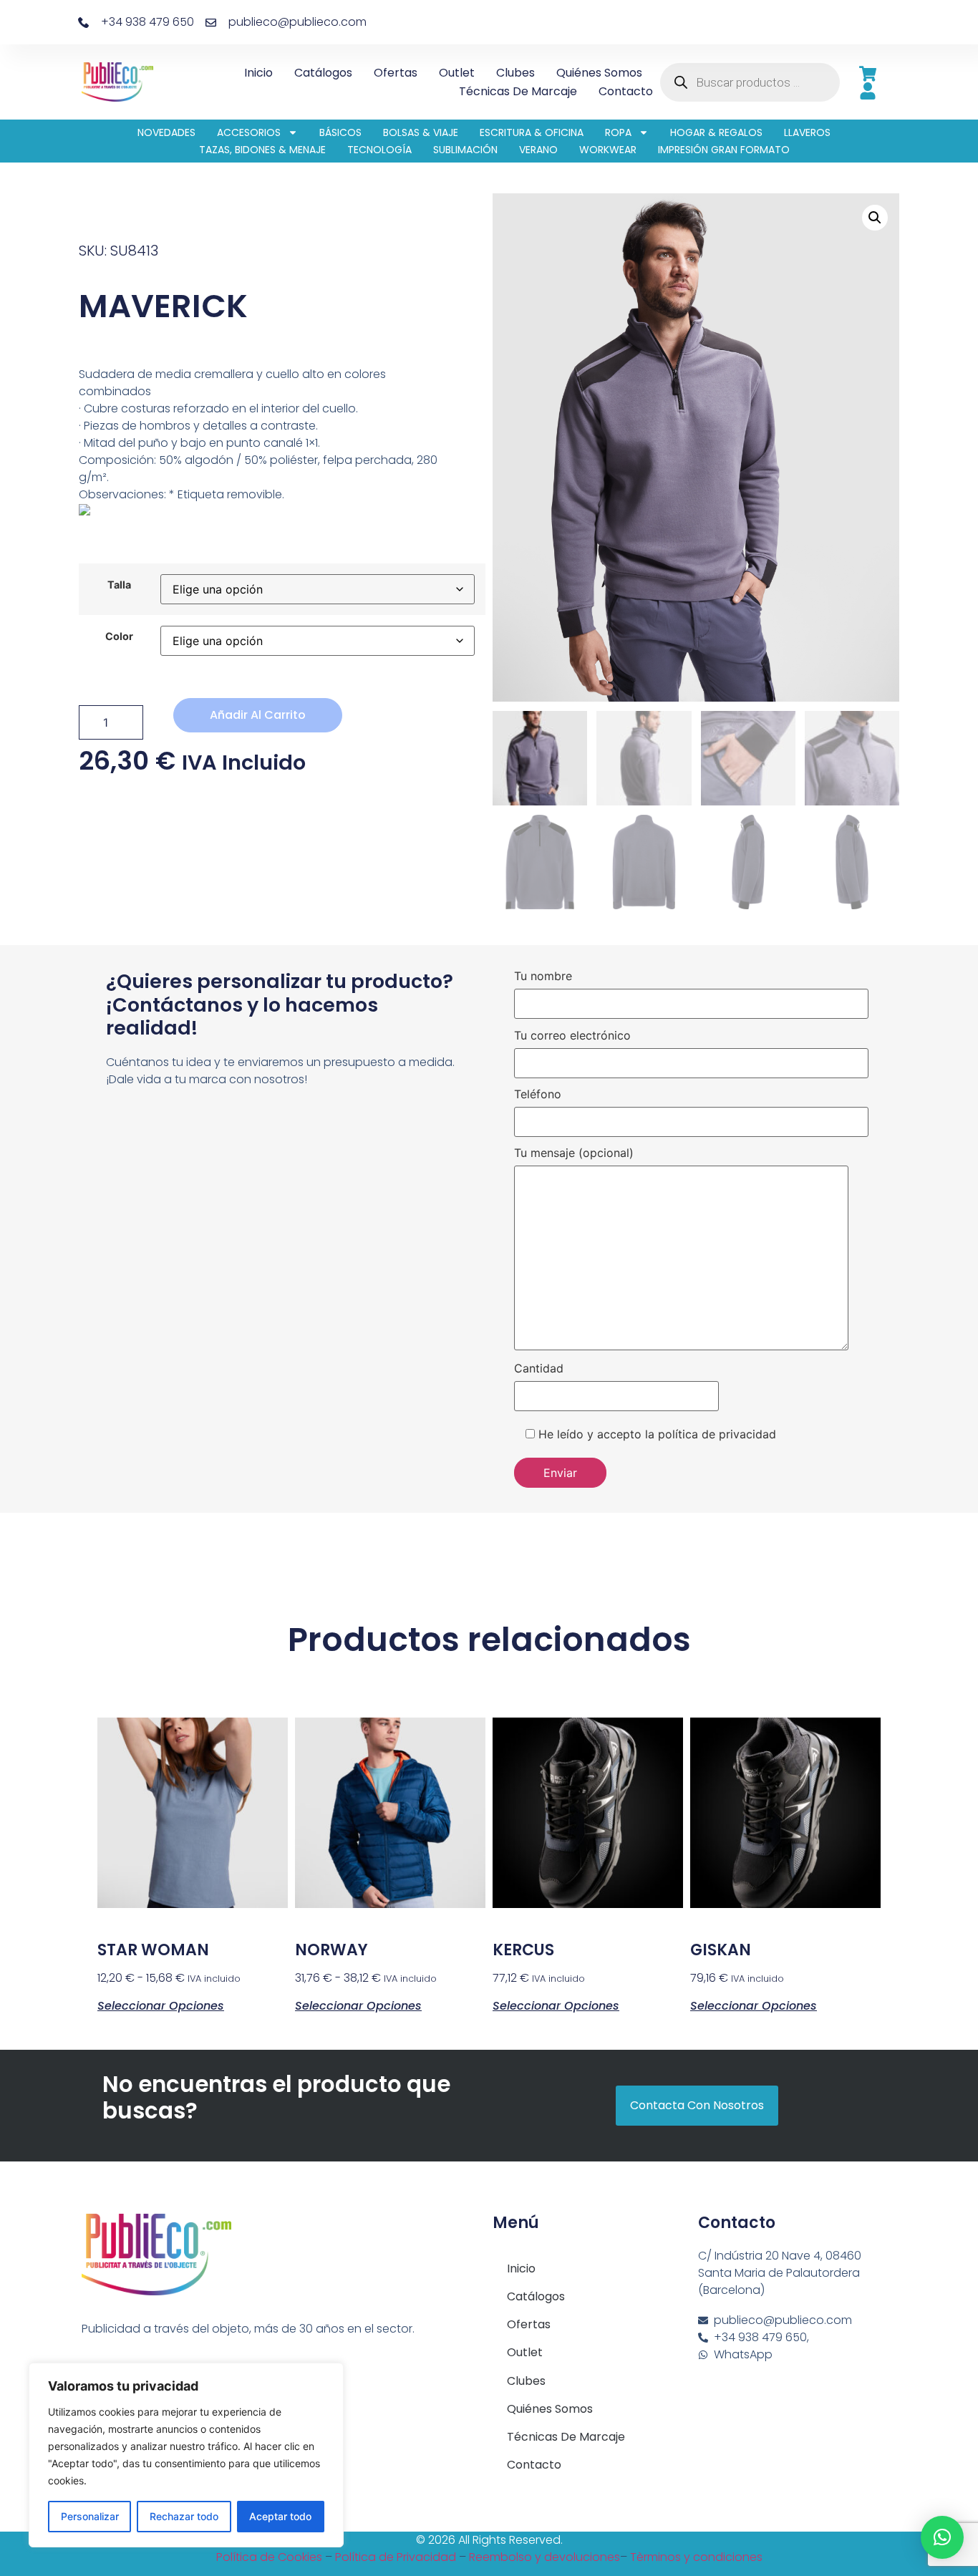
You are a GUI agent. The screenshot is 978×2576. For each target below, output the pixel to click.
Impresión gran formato (724, 150)
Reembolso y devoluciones (544, 2557)
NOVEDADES (166, 132)
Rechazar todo (184, 2516)
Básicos (340, 132)
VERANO (538, 150)
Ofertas (396, 73)
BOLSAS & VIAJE (421, 132)
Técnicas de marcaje (518, 91)
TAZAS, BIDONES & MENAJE (262, 150)
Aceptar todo (280, 2516)
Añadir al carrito (258, 715)
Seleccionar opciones (161, 2005)
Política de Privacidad (396, 2557)
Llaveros (807, 132)
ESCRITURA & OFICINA (532, 132)
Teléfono (538, 1095)
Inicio (258, 73)
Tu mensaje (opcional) (574, 1153)
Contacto (626, 91)
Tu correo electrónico (572, 1036)
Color (119, 636)
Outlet (457, 73)
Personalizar (90, 2516)
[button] (875, 218)
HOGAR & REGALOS (716, 132)
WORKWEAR (608, 150)
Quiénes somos (599, 73)
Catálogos (323, 73)
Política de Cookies (269, 2557)
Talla (119, 585)
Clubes (515, 73)
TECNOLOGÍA (379, 150)
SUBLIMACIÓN (465, 150)
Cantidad (539, 1369)
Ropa (618, 132)
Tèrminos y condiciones (696, 2557)
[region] (186, 2455)
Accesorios (249, 132)
